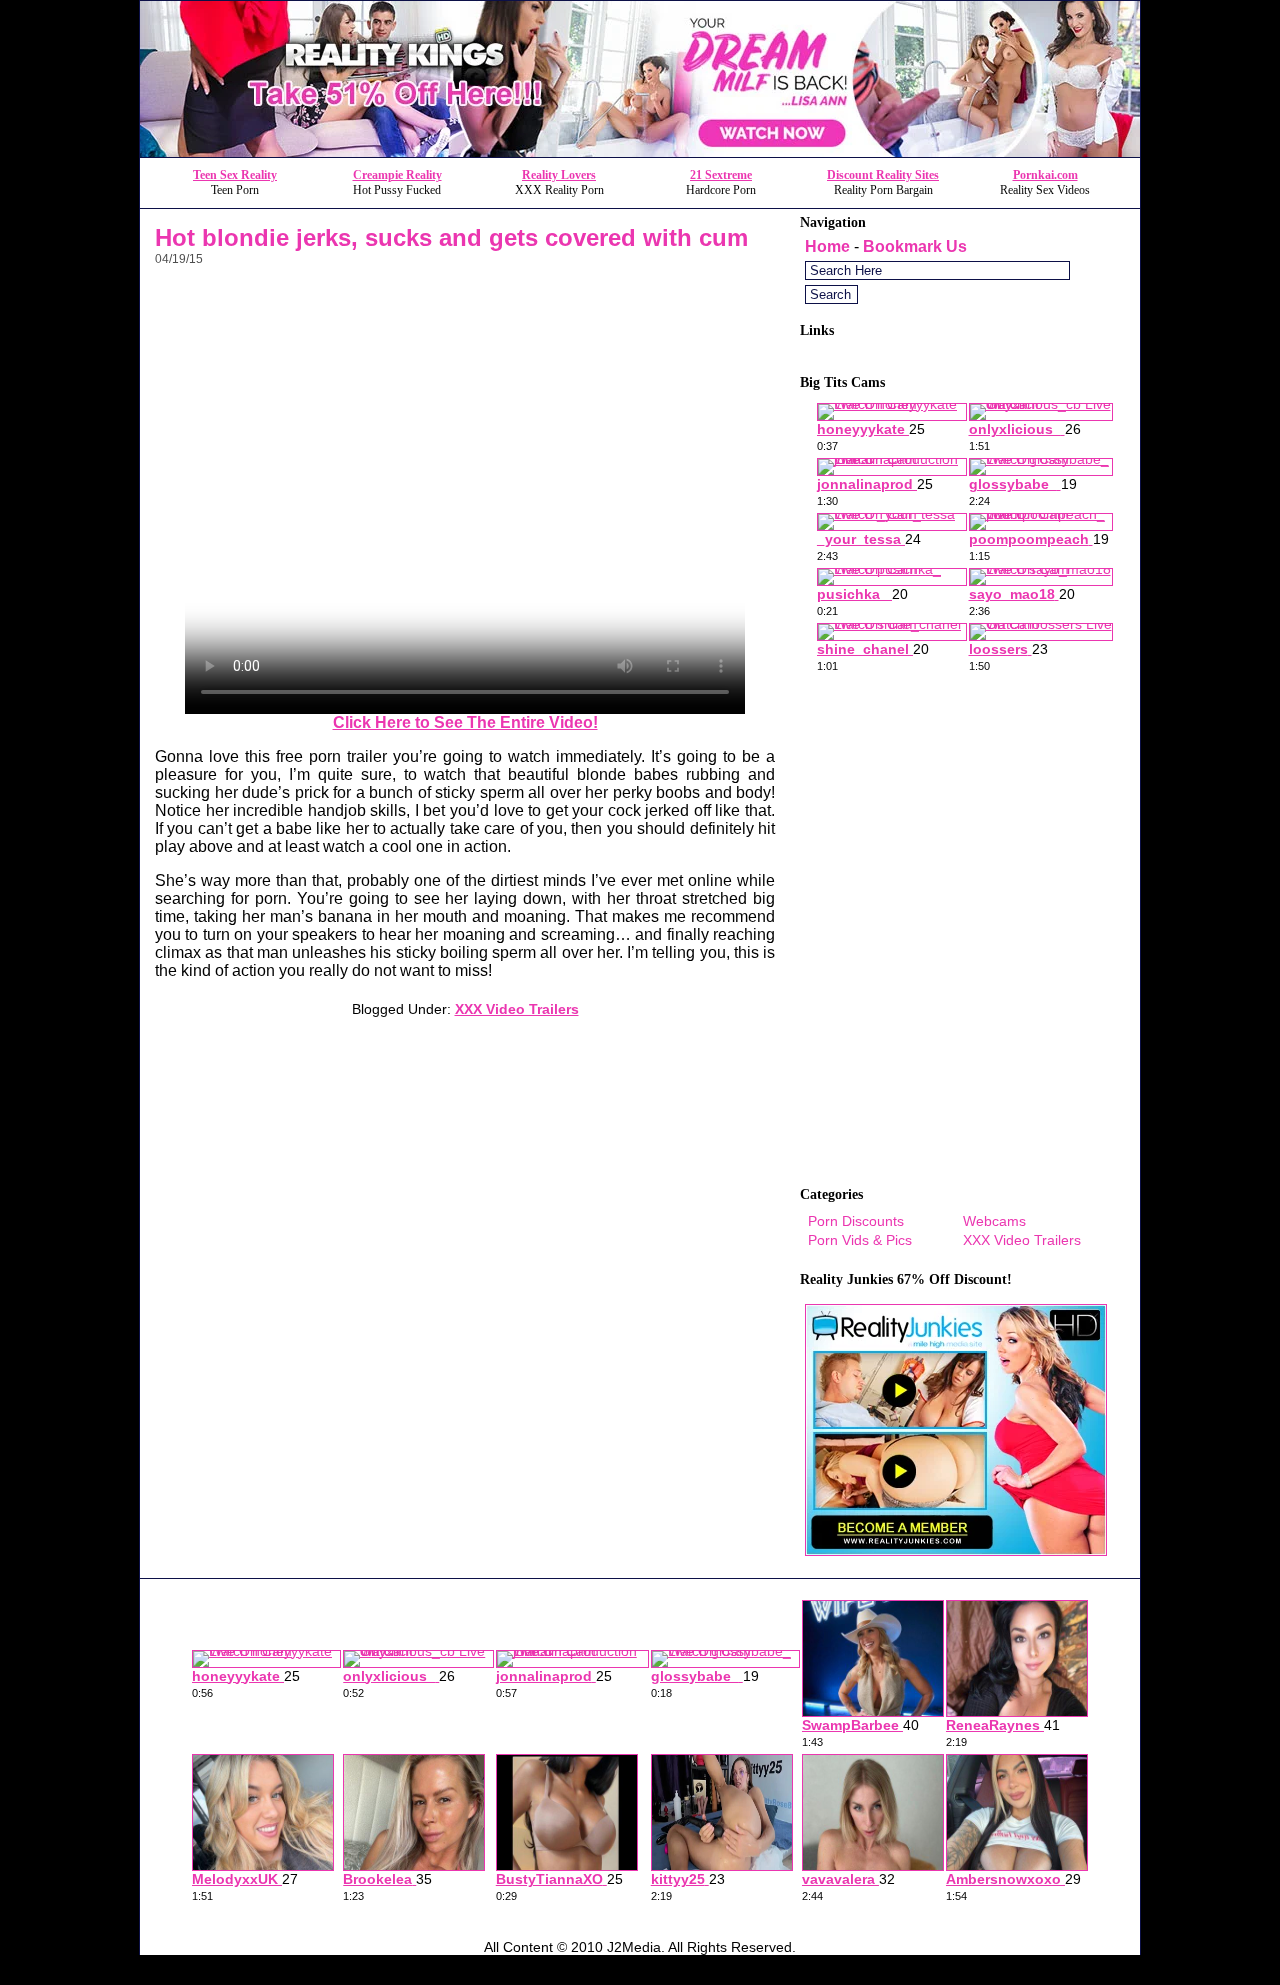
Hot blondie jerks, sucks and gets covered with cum (451, 237)
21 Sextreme (721, 175)
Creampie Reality (397, 175)
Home (827, 246)
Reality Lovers (559, 175)
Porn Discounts (856, 1221)
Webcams (994, 1221)
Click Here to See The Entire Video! (465, 722)
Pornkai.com (1045, 175)
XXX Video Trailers (517, 1009)
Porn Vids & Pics (860, 1240)
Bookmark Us (915, 246)
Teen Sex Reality (235, 175)
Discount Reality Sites (883, 175)
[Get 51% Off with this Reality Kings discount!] (640, 151)
